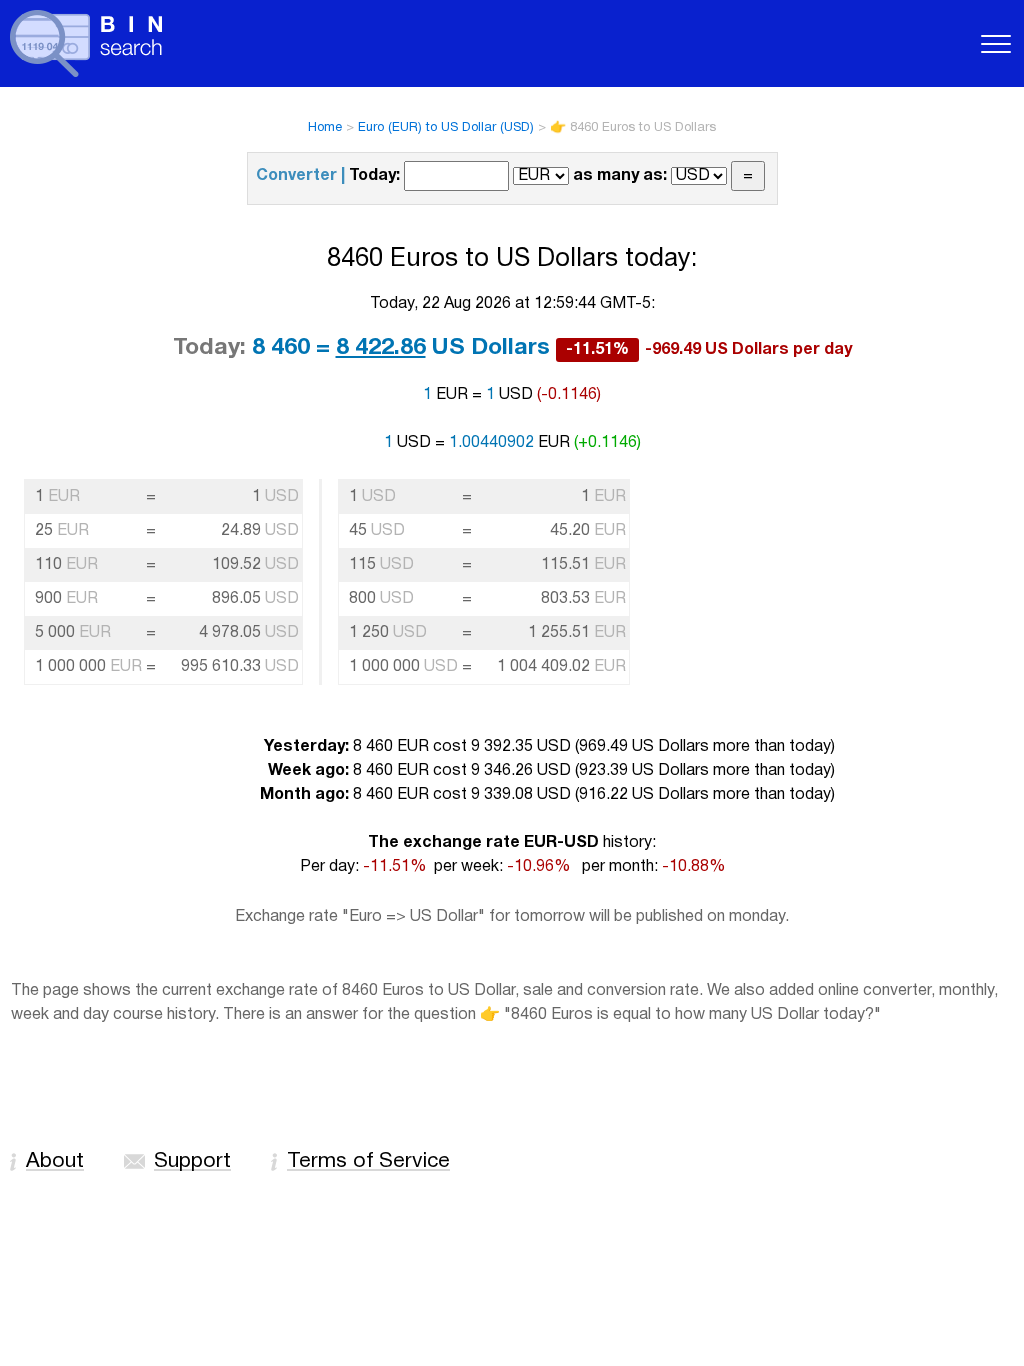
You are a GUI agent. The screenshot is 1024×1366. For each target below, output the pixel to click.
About (55, 1161)
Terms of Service (368, 1161)
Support (192, 1161)
